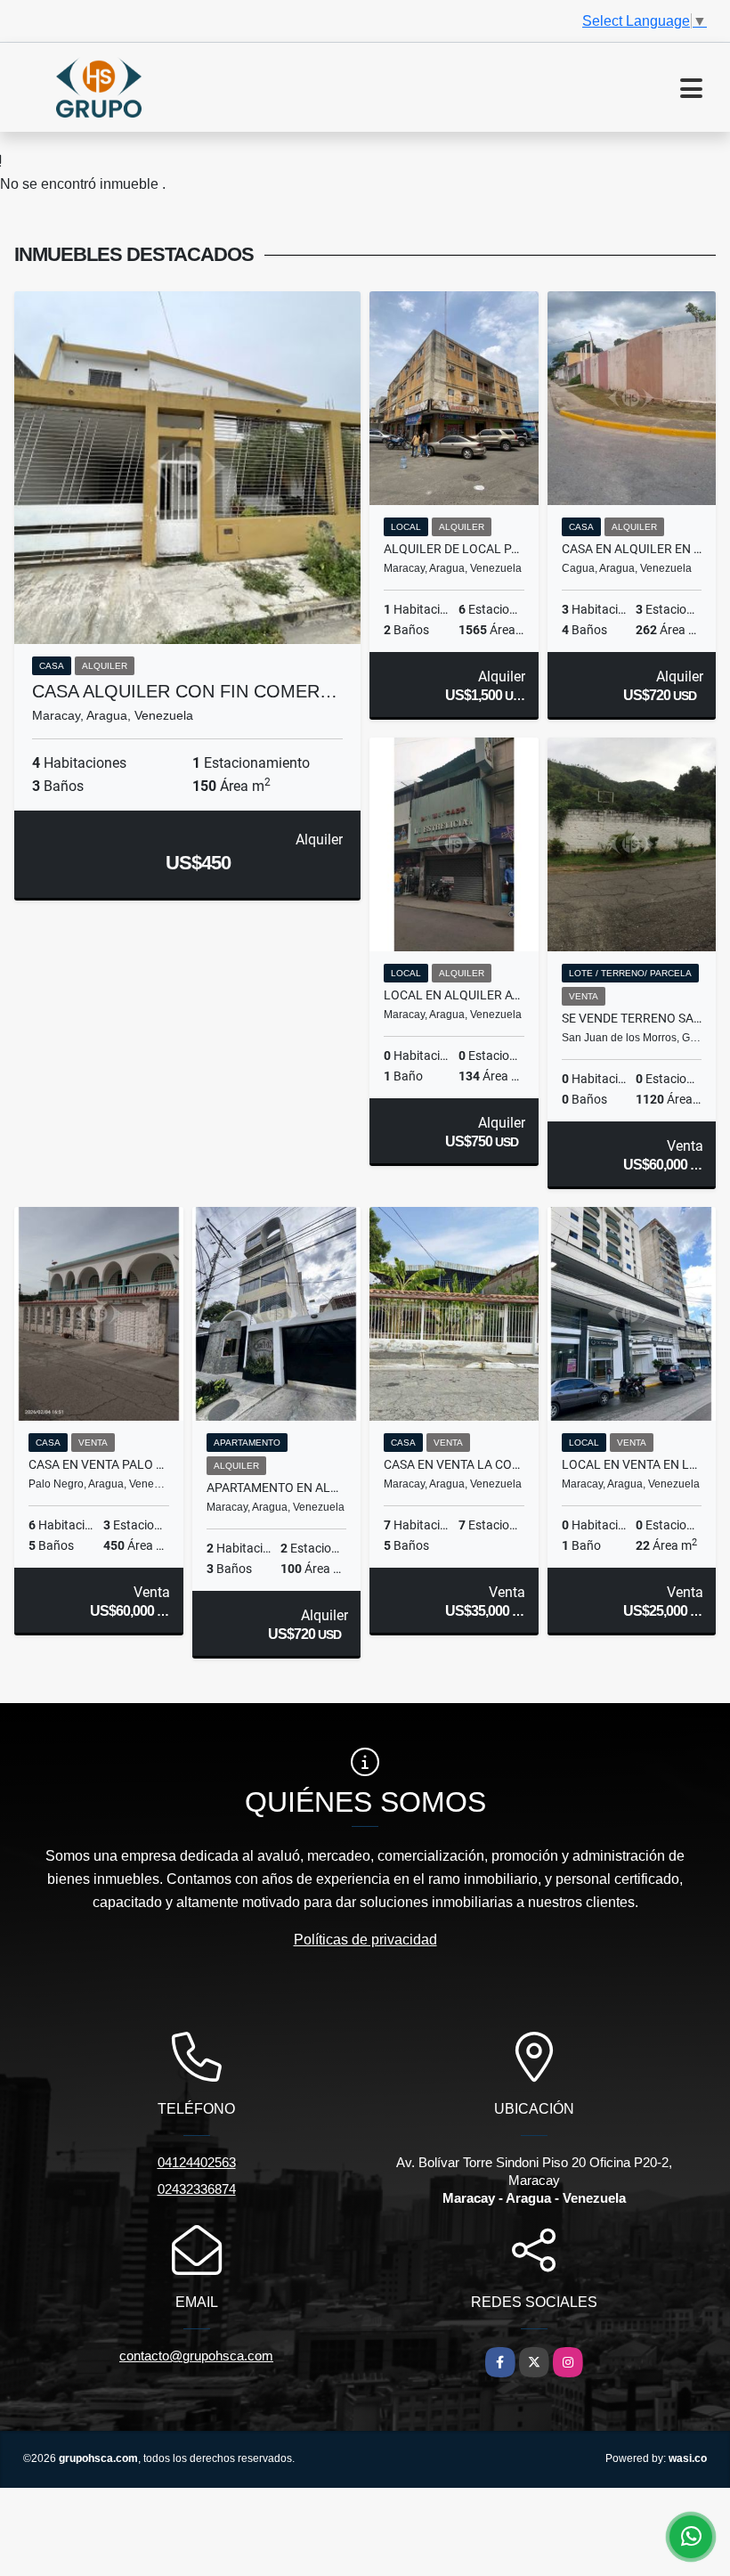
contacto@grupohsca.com (196, 2356)
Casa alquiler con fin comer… (185, 691)
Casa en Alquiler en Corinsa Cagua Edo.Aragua (632, 549)
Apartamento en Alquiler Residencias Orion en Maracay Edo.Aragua (277, 1488)
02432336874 (197, 2189)
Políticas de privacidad (365, 1940)
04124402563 (197, 2162)
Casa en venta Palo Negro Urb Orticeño (99, 1464)
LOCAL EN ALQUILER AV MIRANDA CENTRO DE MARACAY (454, 995)
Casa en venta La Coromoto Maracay (454, 1464)
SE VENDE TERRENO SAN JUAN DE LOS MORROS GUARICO (632, 1018)
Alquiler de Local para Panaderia (454, 549)
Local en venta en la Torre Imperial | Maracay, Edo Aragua (632, 1464)
